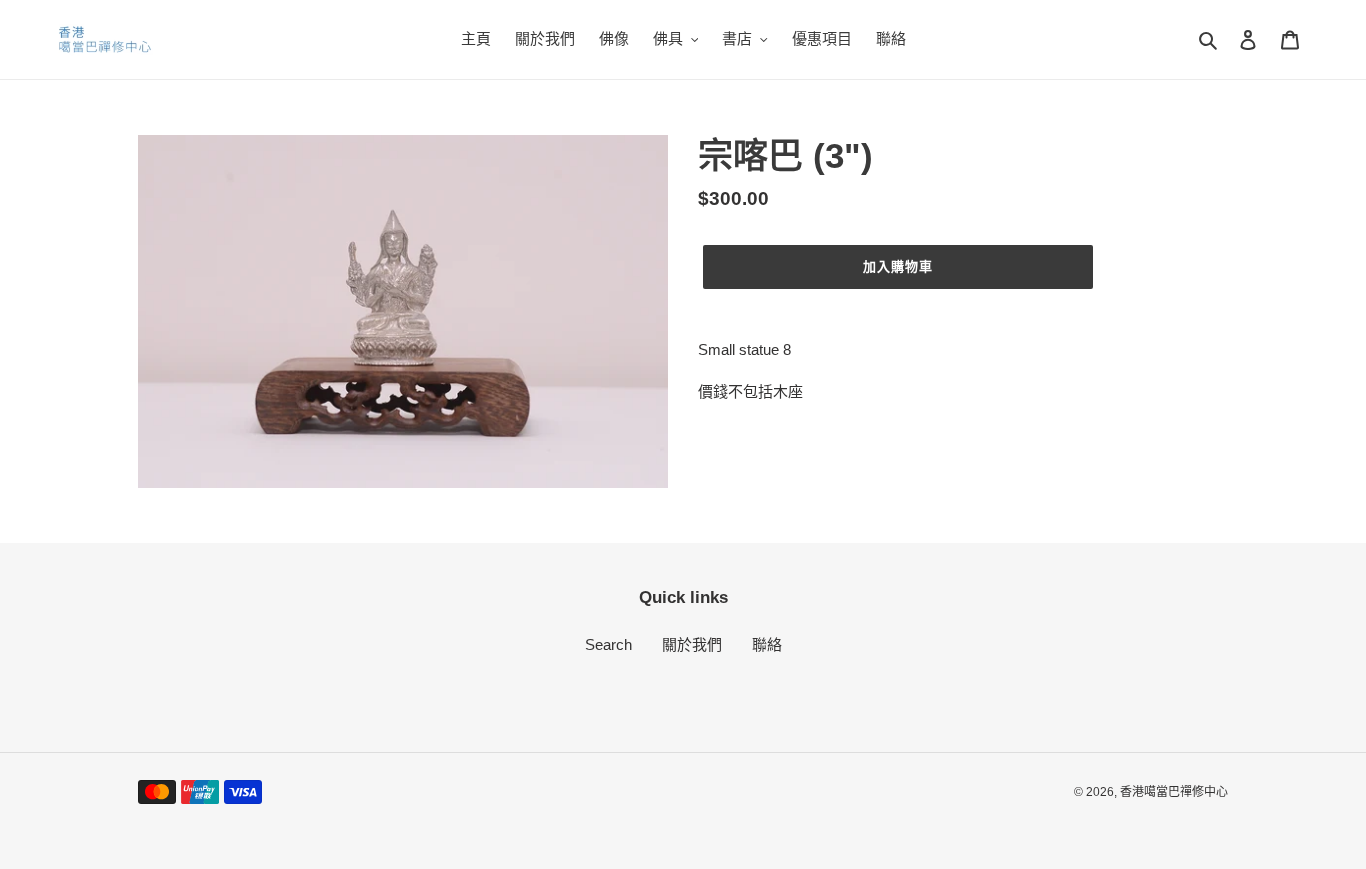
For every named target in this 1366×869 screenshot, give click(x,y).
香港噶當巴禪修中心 (1174, 792)
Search (608, 644)
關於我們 (692, 644)
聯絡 (767, 644)
